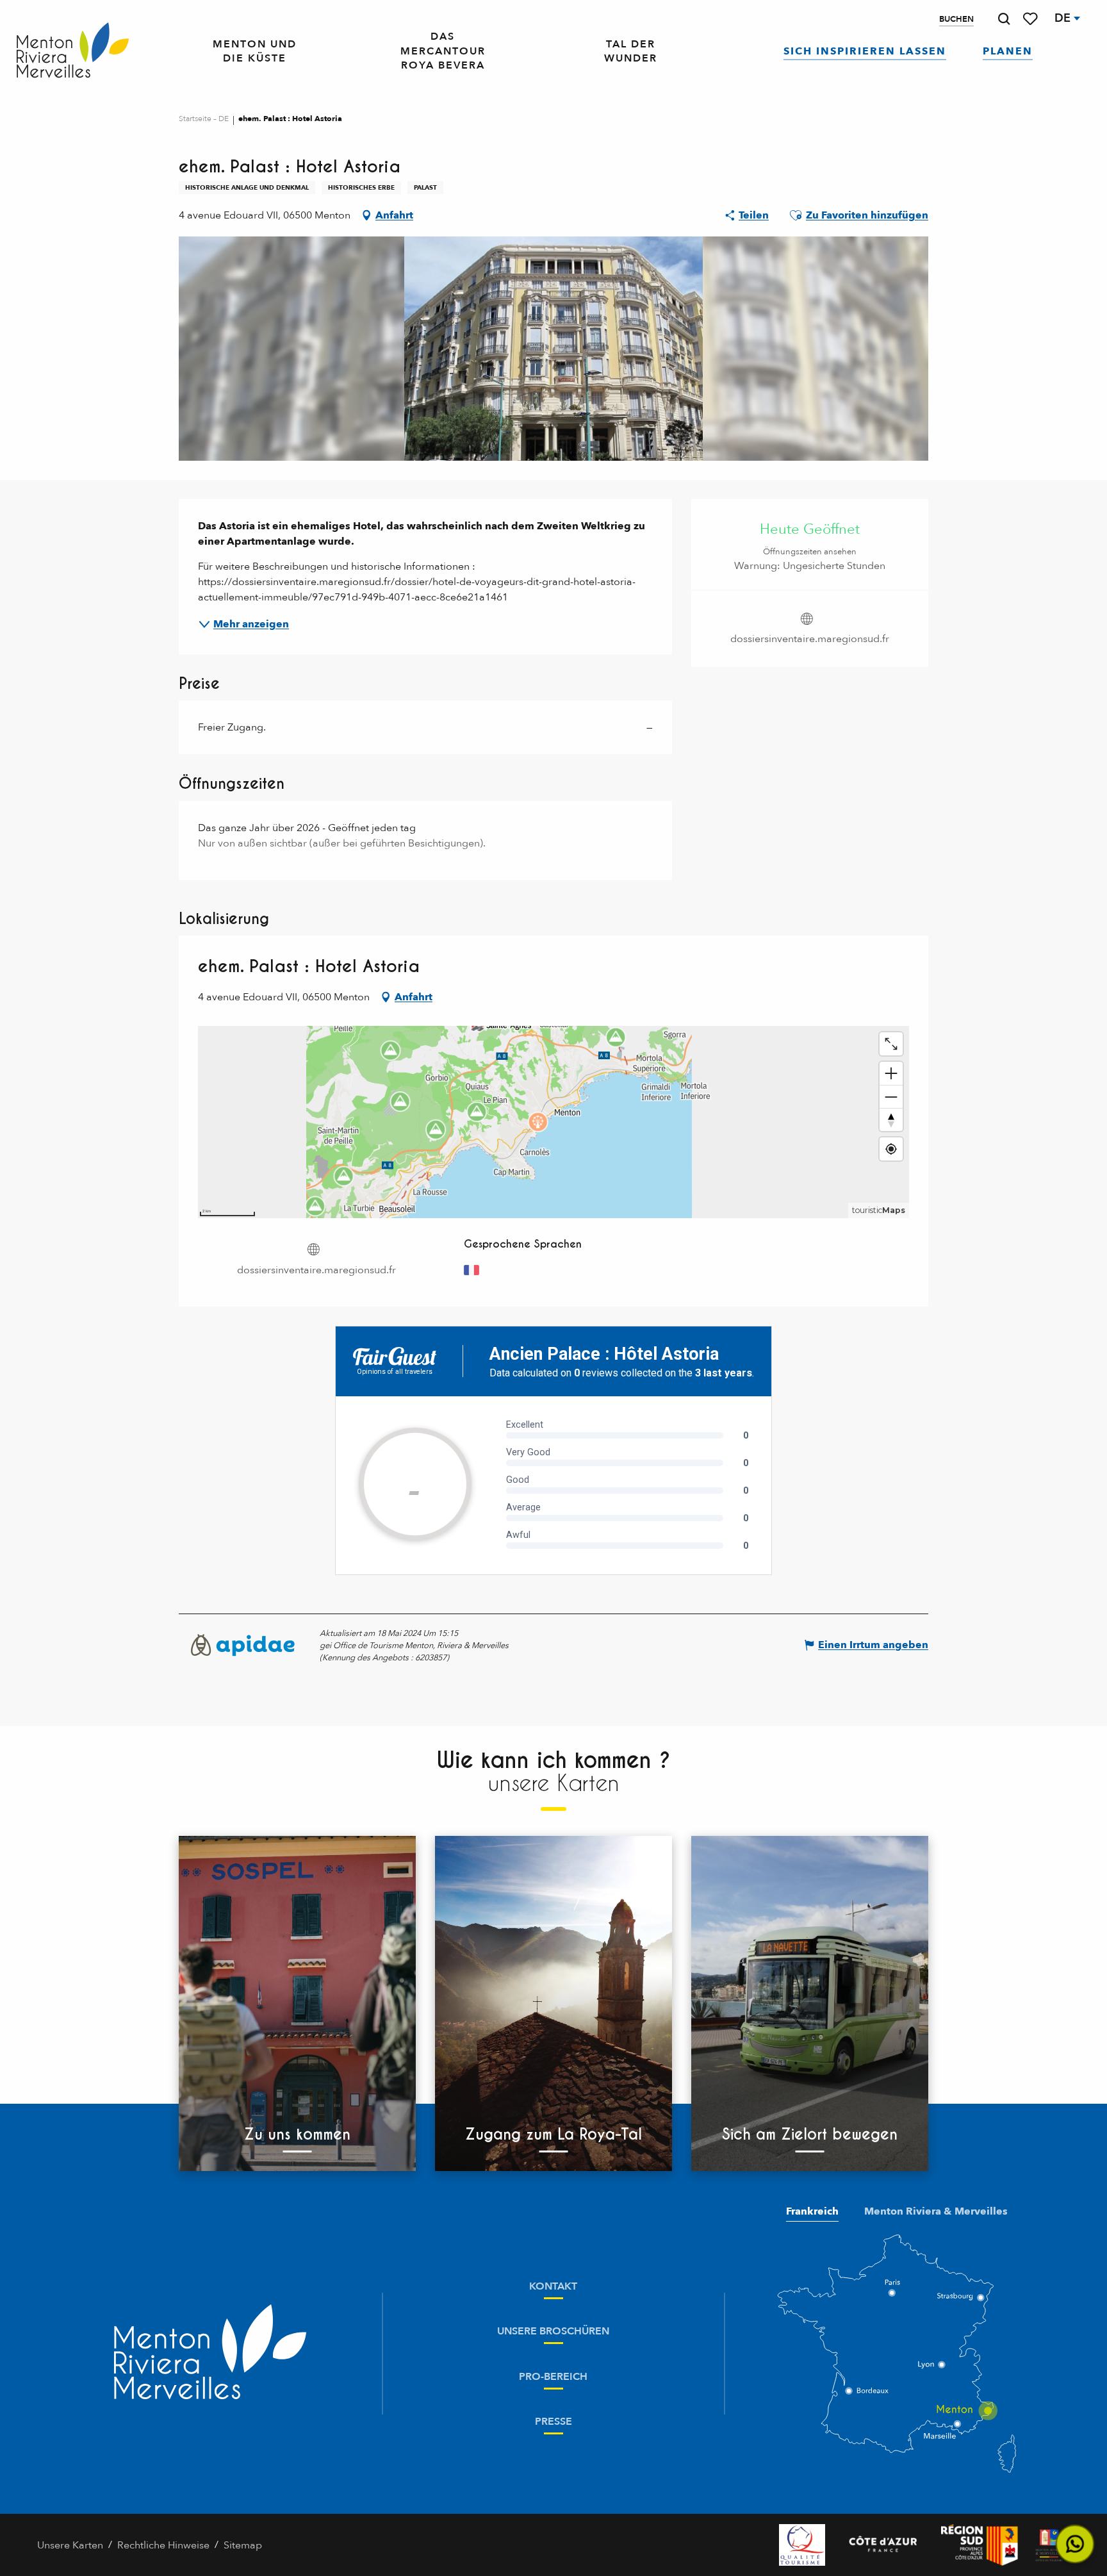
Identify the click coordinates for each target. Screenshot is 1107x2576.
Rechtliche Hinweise (163, 2545)
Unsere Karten (70, 2545)
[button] (1004, 19)
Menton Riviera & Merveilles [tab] (936, 2211)
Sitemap (243, 2545)
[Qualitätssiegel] (802, 2545)
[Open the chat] (1075, 2544)
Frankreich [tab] (812, 2211)
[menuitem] (73, 51)
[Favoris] (1031, 19)
